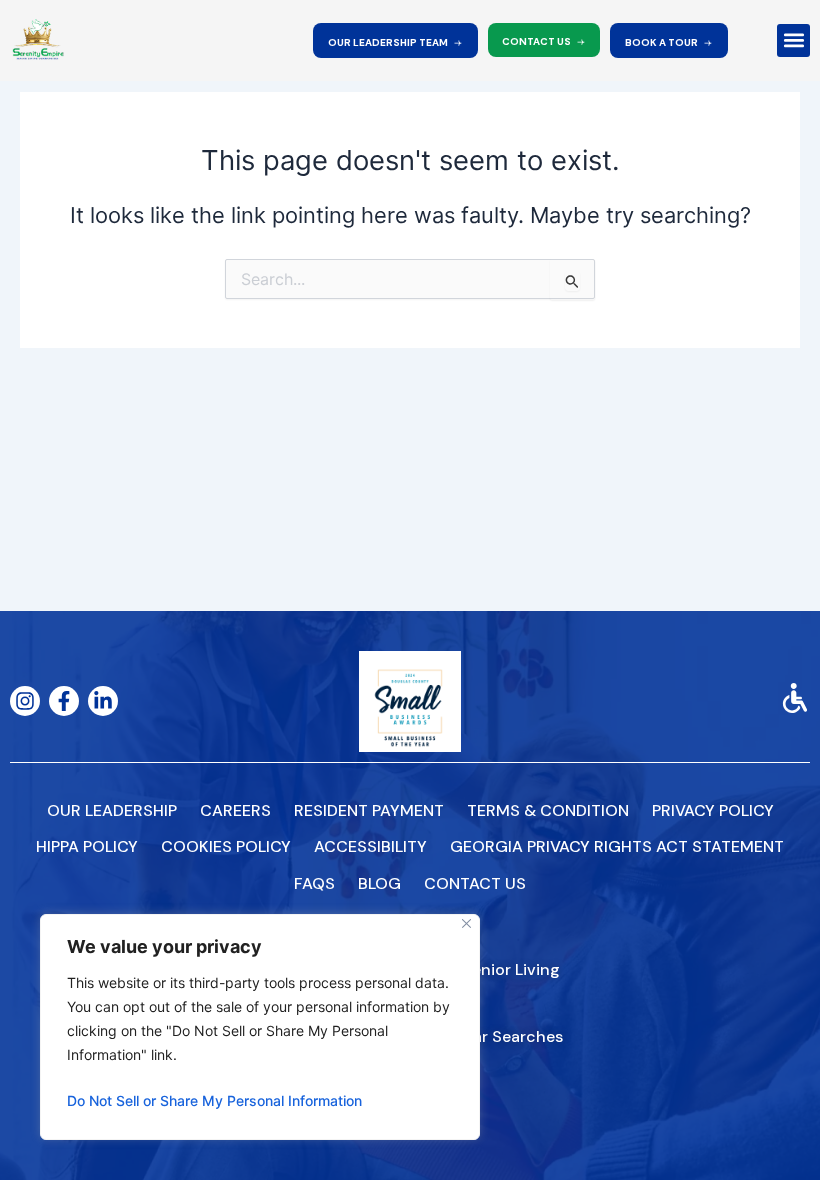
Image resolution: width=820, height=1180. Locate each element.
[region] (260, 1027)
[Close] (466, 923)
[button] (793, 40)
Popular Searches (496, 1036)
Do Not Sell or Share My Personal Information (214, 1100)
